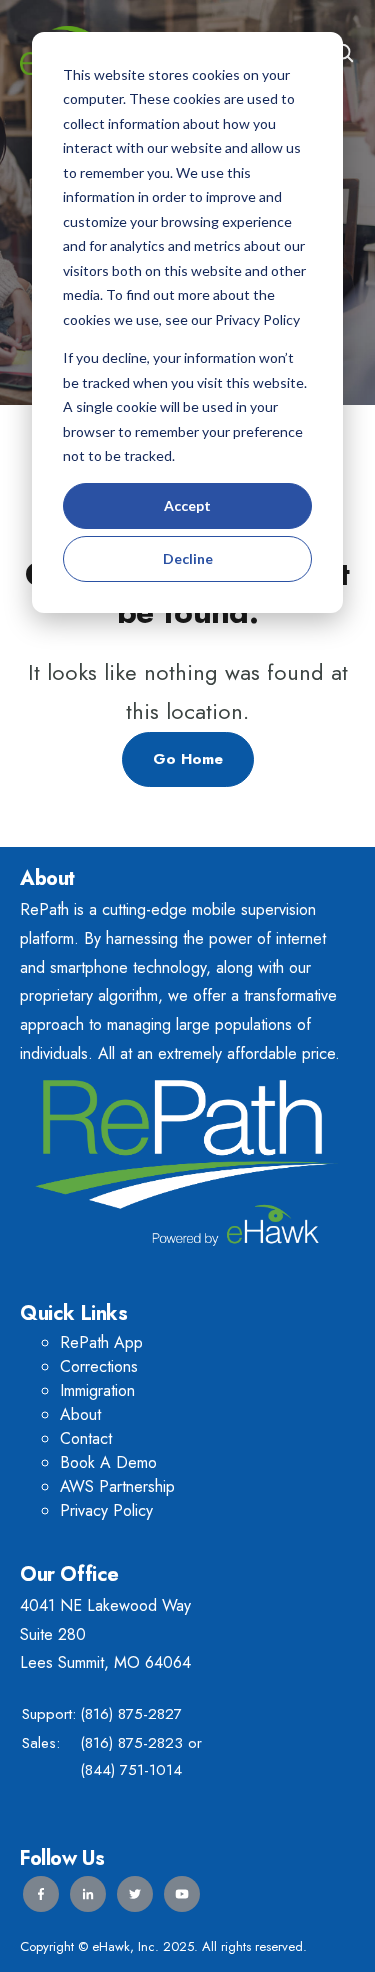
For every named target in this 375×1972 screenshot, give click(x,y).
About (80, 1414)
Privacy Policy (106, 1510)
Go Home (188, 759)
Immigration (97, 1390)
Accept (187, 505)
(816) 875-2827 (131, 1714)
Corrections (99, 1366)
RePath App (101, 1342)
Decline (188, 558)
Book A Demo (108, 1462)
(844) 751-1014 (131, 1770)
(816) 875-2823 (131, 1743)
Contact (86, 1438)
